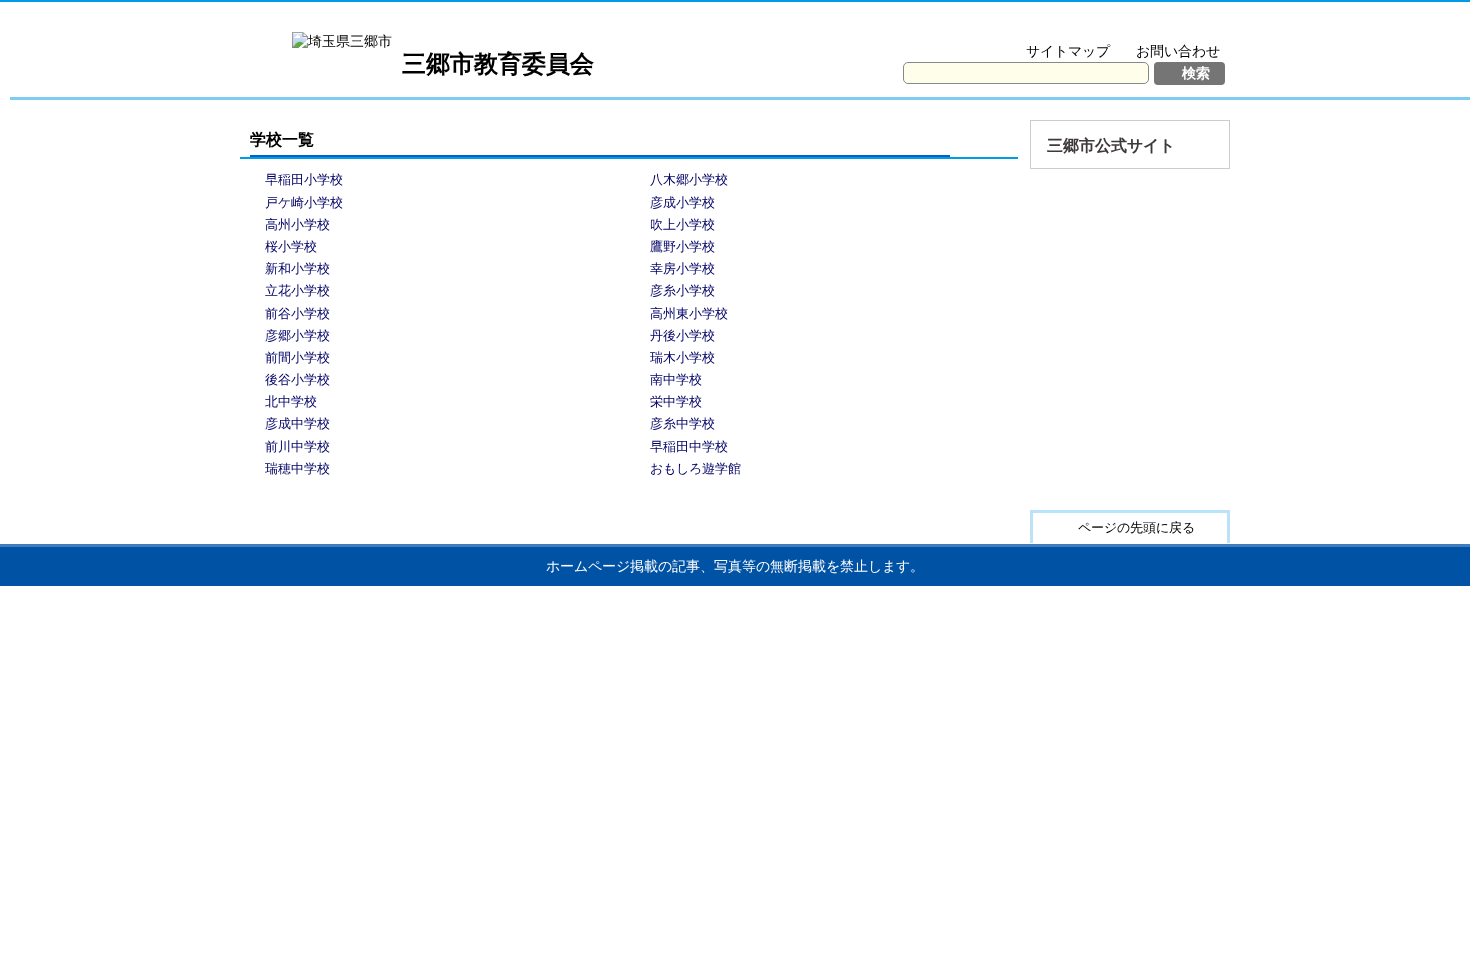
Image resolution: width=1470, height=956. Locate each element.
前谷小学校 (297, 313)
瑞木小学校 (682, 357)
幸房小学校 (682, 268)
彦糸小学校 (682, 290)
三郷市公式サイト (1111, 145)
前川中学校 (297, 446)
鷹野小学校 (682, 246)
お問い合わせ (1178, 51)
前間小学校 (297, 357)
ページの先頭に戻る (1136, 527)
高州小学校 (297, 224)
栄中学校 (676, 401)
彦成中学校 (297, 423)
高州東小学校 (689, 313)
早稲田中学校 (689, 446)
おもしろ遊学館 (695, 468)
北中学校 (291, 401)
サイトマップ (1068, 51)
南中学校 (676, 379)
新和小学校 (297, 268)
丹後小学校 (682, 335)
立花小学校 (297, 290)
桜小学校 (291, 246)
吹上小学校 (682, 224)
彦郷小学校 (297, 335)
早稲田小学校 (304, 179)
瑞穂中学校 (297, 468)
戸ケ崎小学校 (304, 202)
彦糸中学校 (682, 423)
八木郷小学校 (689, 179)
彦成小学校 (682, 202)
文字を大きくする (1028, 26)
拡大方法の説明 (1164, 26)
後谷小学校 (297, 379)
